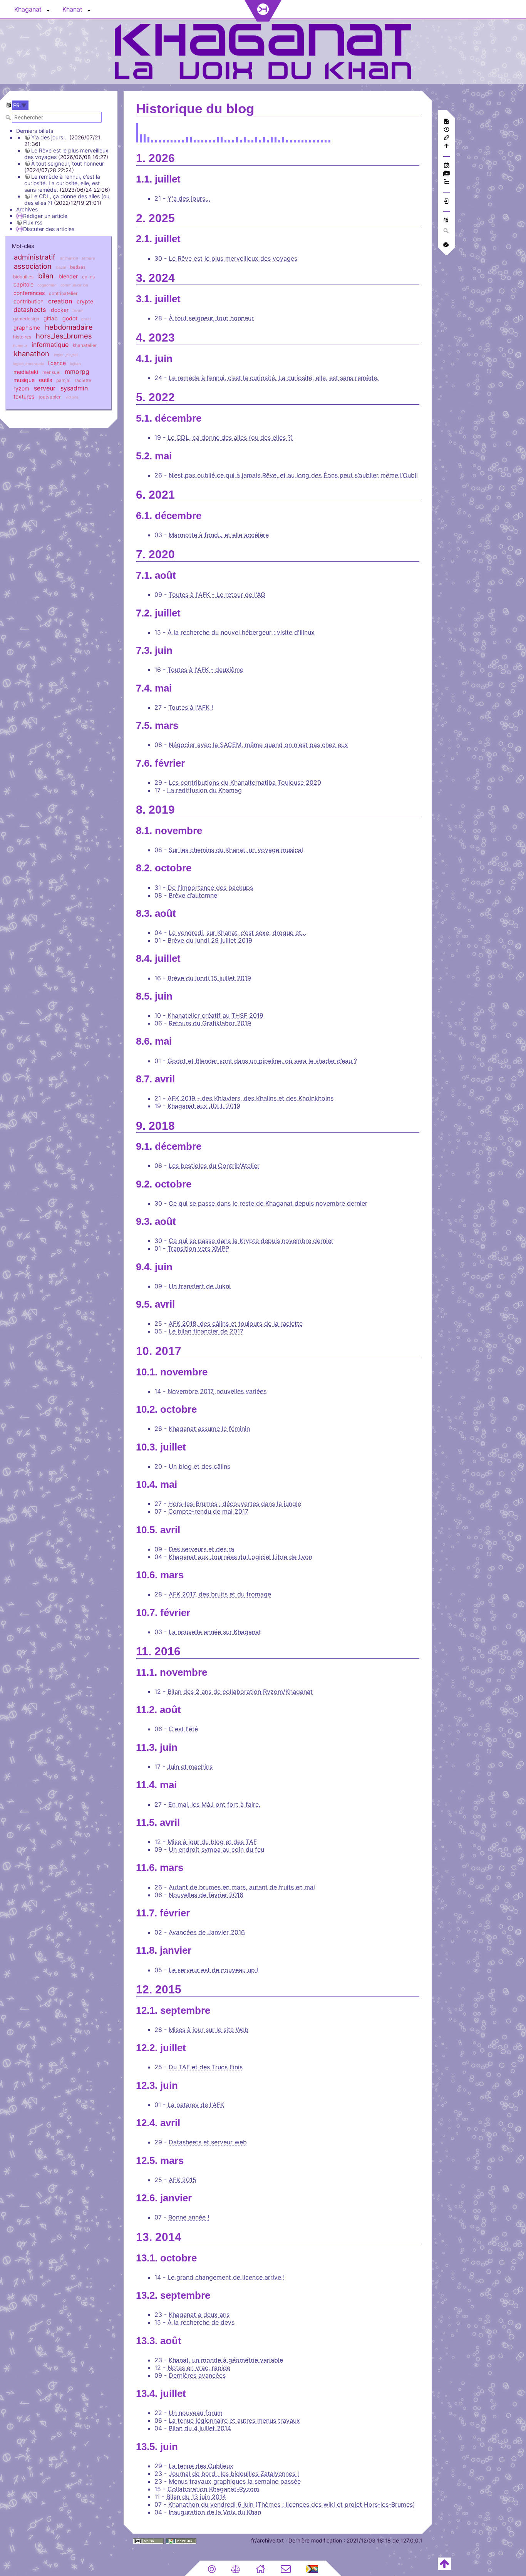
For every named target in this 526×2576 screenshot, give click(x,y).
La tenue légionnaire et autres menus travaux (234, 2420)
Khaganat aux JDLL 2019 (204, 1106)
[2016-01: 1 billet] (179, 139)
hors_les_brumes (64, 336)
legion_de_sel (66, 355)
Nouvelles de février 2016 (206, 1895)
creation (60, 301)
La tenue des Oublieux (201, 2466)
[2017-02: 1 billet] (210, 139)
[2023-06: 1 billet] (318, 139)
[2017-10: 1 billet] (229, 139)
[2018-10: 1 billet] (249, 139)
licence (57, 363)
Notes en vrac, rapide (199, 2368)
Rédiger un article (45, 216)
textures (24, 396)
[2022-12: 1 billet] (314, 139)
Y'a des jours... (49, 137)
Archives (27, 209)
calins (88, 277)
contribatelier (63, 293)
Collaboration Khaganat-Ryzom (213, 2489)
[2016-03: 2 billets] (187, 139)
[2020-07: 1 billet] (299, 139)
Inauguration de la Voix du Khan (215, 2512)
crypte (85, 301)
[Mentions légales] (236, 2568)
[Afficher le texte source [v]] (446, 122)
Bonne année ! (189, 2217)
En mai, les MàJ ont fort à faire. (214, 1804)
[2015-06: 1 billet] (168, 139)
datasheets (30, 310)
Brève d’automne (193, 895)
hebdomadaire (69, 327)
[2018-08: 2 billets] (245, 139)
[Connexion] (446, 202)
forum (78, 311)
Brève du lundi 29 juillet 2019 (210, 940)
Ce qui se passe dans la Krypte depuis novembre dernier (251, 1241)
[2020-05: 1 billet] (291, 139)
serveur (45, 388)
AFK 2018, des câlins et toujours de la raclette (236, 1323)
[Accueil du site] (260, 2568)
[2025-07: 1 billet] (326, 139)
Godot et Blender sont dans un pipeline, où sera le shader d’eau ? (262, 1061)
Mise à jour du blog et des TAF (212, 1842)
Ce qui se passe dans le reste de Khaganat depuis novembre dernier (268, 1203)
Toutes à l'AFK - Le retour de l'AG (217, 595)
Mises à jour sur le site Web (209, 2030)
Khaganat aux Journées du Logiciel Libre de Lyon (240, 1557)
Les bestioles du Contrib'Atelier (214, 1166)
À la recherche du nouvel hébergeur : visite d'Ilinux (241, 632)
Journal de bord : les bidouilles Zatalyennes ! (234, 2474)
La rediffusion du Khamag (204, 790)
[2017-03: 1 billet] (214, 139)
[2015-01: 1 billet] (156, 139)
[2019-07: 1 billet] (268, 139)
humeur (20, 346)
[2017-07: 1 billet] (225, 139)
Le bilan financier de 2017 (206, 1331)
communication (74, 285)
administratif (35, 257)
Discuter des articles (49, 229)
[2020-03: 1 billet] (287, 139)
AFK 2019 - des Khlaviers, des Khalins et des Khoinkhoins (250, 1098)
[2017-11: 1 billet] (233, 139)
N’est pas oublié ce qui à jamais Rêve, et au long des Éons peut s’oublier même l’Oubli (293, 475)
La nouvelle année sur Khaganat (215, 1632)
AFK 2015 (183, 2180)
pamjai (63, 380)
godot (70, 318)
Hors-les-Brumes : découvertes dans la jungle (235, 1504)
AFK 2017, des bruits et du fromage (220, 1594)
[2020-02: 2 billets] (283, 139)
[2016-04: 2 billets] (191, 139)
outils (45, 380)
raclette (83, 380)
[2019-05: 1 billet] (260, 139)
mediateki (26, 372)
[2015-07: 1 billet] (172, 139)
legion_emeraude (29, 364)
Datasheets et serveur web (208, 2142)
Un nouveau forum (196, 2413)
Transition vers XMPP (198, 1248)
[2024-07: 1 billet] (322, 139)
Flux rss (33, 222)
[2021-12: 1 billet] (306, 139)
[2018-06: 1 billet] (241, 139)
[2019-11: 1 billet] (279, 139)
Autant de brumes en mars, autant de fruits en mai (242, 1887)
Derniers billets (35, 131)
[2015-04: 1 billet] (164, 139)
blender (68, 276)
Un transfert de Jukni (200, 1286)
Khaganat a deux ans (199, 2315)
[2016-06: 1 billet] (199, 139)
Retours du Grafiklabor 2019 (210, 1023)
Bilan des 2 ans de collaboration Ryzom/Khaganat (240, 1692)
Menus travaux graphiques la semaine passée (235, 2481)
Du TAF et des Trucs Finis (206, 2067)
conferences (29, 293)
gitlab (51, 318)
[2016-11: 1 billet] (206, 139)
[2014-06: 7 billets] (137, 139)
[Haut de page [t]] (446, 147)
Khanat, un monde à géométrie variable (226, 2360)
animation (69, 258)
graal (86, 319)
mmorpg (77, 372)
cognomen (47, 285)
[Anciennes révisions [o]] (446, 130)
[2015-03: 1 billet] (160, 139)
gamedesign (26, 319)
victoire (72, 397)
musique (24, 380)
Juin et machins (190, 1767)
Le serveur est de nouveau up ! (214, 1970)
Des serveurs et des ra (201, 1549)
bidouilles (23, 277)
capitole (23, 284)
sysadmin (74, 388)
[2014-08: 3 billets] (145, 139)
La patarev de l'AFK (196, 2105)
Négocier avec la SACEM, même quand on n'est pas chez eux (258, 745)
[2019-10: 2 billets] (276, 139)
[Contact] (286, 2568)
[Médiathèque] (446, 174)
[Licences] (212, 2568)
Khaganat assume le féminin (209, 1429)
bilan (46, 276)
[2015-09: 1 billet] (175, 139)
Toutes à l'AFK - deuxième (205, 670)
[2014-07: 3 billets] (141, 139)
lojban (75, 364)
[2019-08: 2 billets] (272, 139)
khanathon (32, 353)
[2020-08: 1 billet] (302, 139)
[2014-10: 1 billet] (152, 139)
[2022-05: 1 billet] (310, 139)
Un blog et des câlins (199, 1466)
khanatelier (85, 345)
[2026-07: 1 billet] (329, 139)
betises (78, 267)
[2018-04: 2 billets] (237, 139)
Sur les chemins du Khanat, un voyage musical (236, 850)
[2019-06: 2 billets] (264, 139)
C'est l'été (183, 1729)
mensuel (51, 372)
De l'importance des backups (210, 888)
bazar (61, 267)
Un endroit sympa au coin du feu (216, 1849)
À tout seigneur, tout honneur (68, 163)
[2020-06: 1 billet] (295, 139)
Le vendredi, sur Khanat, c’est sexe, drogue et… (237, 933)
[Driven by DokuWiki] (181, 2541)
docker (60, 310)
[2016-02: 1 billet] (183, 139)
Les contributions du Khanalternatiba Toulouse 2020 (245, 782)
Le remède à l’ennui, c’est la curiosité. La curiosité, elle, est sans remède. (62, 183)
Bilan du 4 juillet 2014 (200, 2428)
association (33, 266)
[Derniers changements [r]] (446, 166)
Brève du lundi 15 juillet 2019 (209, 978)
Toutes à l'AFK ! (191, 707)
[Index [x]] (446, 182)
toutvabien (50, 397)
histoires (22, 337)
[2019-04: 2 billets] (256, 139)
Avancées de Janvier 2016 (207, 1932)
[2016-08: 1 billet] (202, 139)
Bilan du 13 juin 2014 (196, 2497)
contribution (28, 301)
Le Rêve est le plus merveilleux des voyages (233, 258)
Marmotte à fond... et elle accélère (219, 535)
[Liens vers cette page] (446, 138)
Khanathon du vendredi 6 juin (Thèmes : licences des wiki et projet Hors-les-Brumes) (292, 2504)
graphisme (27, 327)
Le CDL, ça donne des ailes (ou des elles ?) (230, 437)
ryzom (21, 388)
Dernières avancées (197, 2375)
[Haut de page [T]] (444, 2563)
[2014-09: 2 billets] (148, 139)
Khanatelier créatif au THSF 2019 (215, 1015)
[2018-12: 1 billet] (252, 139)
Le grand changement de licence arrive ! (226, 2277)
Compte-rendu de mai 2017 (208, 1511)
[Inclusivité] (312, 2568)
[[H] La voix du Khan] (263, 51)
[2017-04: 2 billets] (218, 139)
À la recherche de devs (201, 2322)
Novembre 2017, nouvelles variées (217, 1391)
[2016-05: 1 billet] (195, 139)
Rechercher (9, 117)
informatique (50, 345)
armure (88, 258)
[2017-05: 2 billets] (222, 139)
